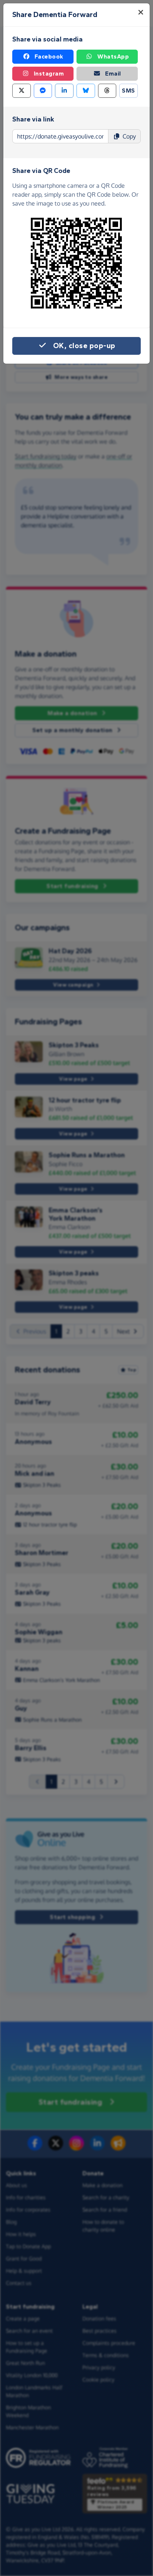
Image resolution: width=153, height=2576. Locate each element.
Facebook (49, 56)
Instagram (49, 74)
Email (113, 74)
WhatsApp (113, 56)
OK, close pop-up (84, 346)
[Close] (141, 12)
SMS (128, 91)
